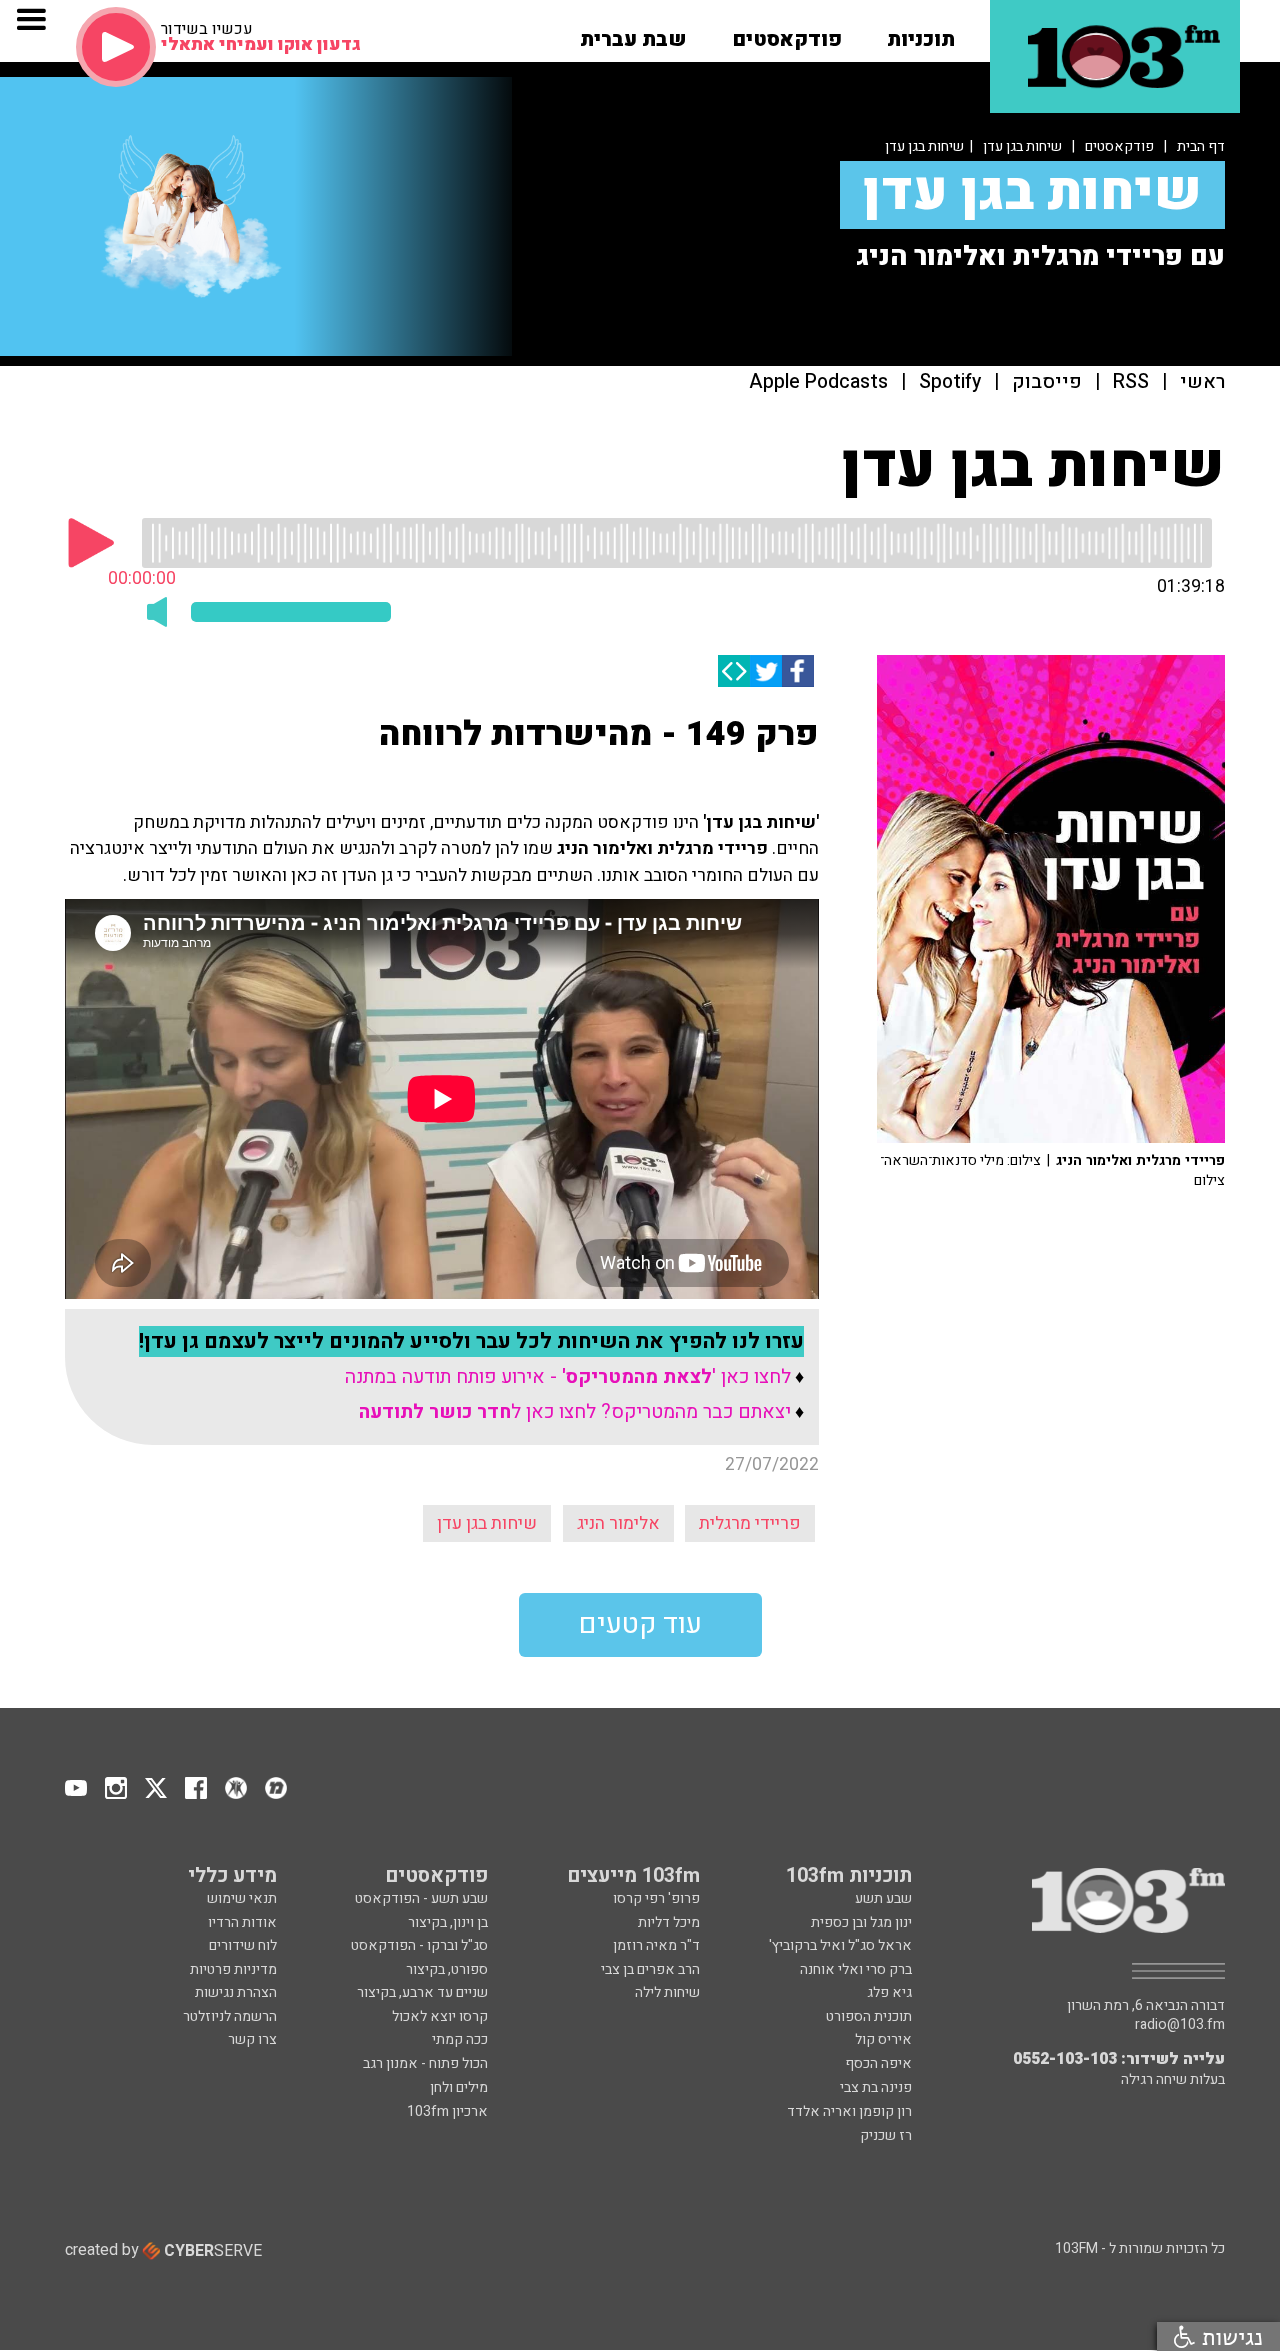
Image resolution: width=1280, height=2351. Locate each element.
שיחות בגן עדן (1022, 146)
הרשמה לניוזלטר (230, 2016)
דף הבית (1201, 146)
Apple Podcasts (818, 382)
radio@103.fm (1180, 2025)
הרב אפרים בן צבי (650, 1969)
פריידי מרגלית (750, 1523)
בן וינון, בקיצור (448, 1922)
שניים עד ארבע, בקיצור (422, 1992)
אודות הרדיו (242, 1922)
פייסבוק (1047, 382)
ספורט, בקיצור (447, 1969)
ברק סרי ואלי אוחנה (856, 1969)
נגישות (1229, 2336)
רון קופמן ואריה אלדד (849, 2111)
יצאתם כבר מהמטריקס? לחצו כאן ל (575, 1412)
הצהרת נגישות (236, 1992)
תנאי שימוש (242, 1898)
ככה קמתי (460, 2039)
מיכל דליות (669, 1922)
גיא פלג (889, 1992)
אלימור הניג (618, 1523)
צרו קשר (252, 2039)
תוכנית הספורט (869, 2016)
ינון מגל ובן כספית (861, 1922)
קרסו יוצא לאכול (440, 2016)
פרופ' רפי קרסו (656, 1898)
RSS (1131, 382)
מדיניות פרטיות (233, 1969)
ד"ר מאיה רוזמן (656, 1945)
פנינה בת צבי (876, 2087)
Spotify (950, 382)
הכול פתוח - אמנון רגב (425, 2063)
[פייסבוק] (798, 671)
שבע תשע (883, 1898)
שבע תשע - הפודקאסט (421, 1898)
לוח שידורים (243, 1945)
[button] (921, 33)
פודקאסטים (1119, 146)
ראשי (1202, 382)
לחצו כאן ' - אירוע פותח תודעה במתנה (568, 1377)
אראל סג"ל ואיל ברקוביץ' (840, 1945)
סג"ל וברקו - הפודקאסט (419, 1945)
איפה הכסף (878, 2063)
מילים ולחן (459, 2087)
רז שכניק (886, 2135)
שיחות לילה (667, 1992)
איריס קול (883, 2039)
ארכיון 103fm (447, 2111)
